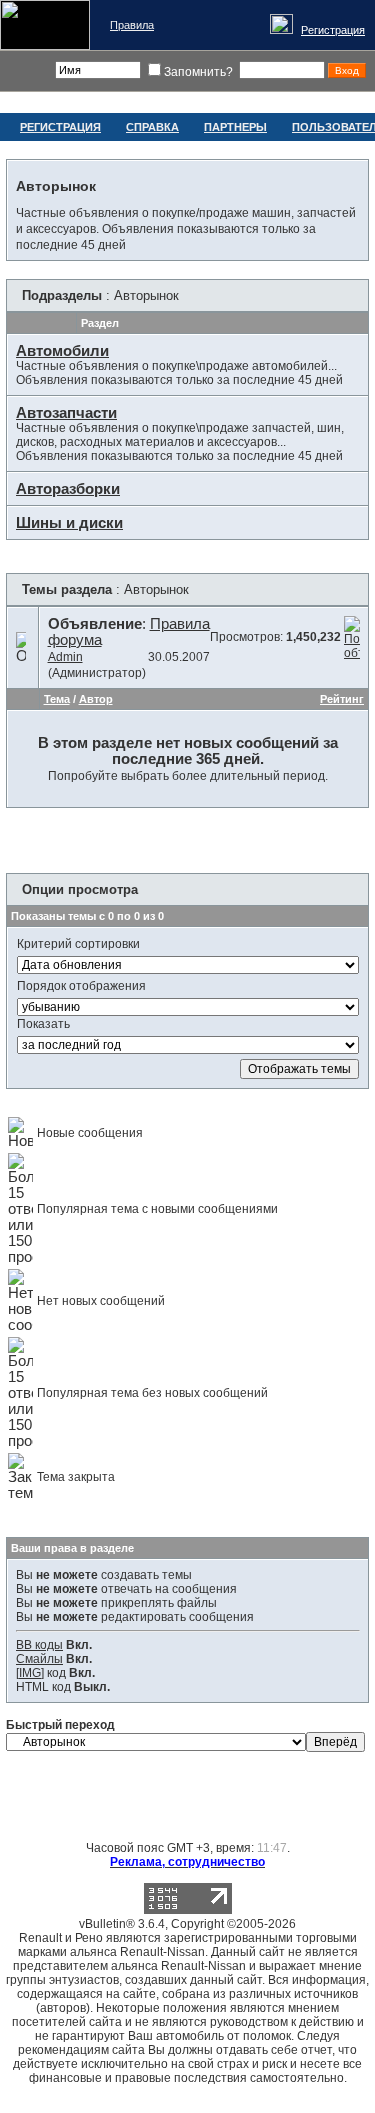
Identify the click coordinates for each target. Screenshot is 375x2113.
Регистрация (333, 30)
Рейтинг (342, 699)
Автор (96, 699)
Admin (65, 657)
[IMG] (30, 1673)
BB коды (39, 1645)
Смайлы (39, 1659)
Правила (132, 25)
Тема (57, 699)
